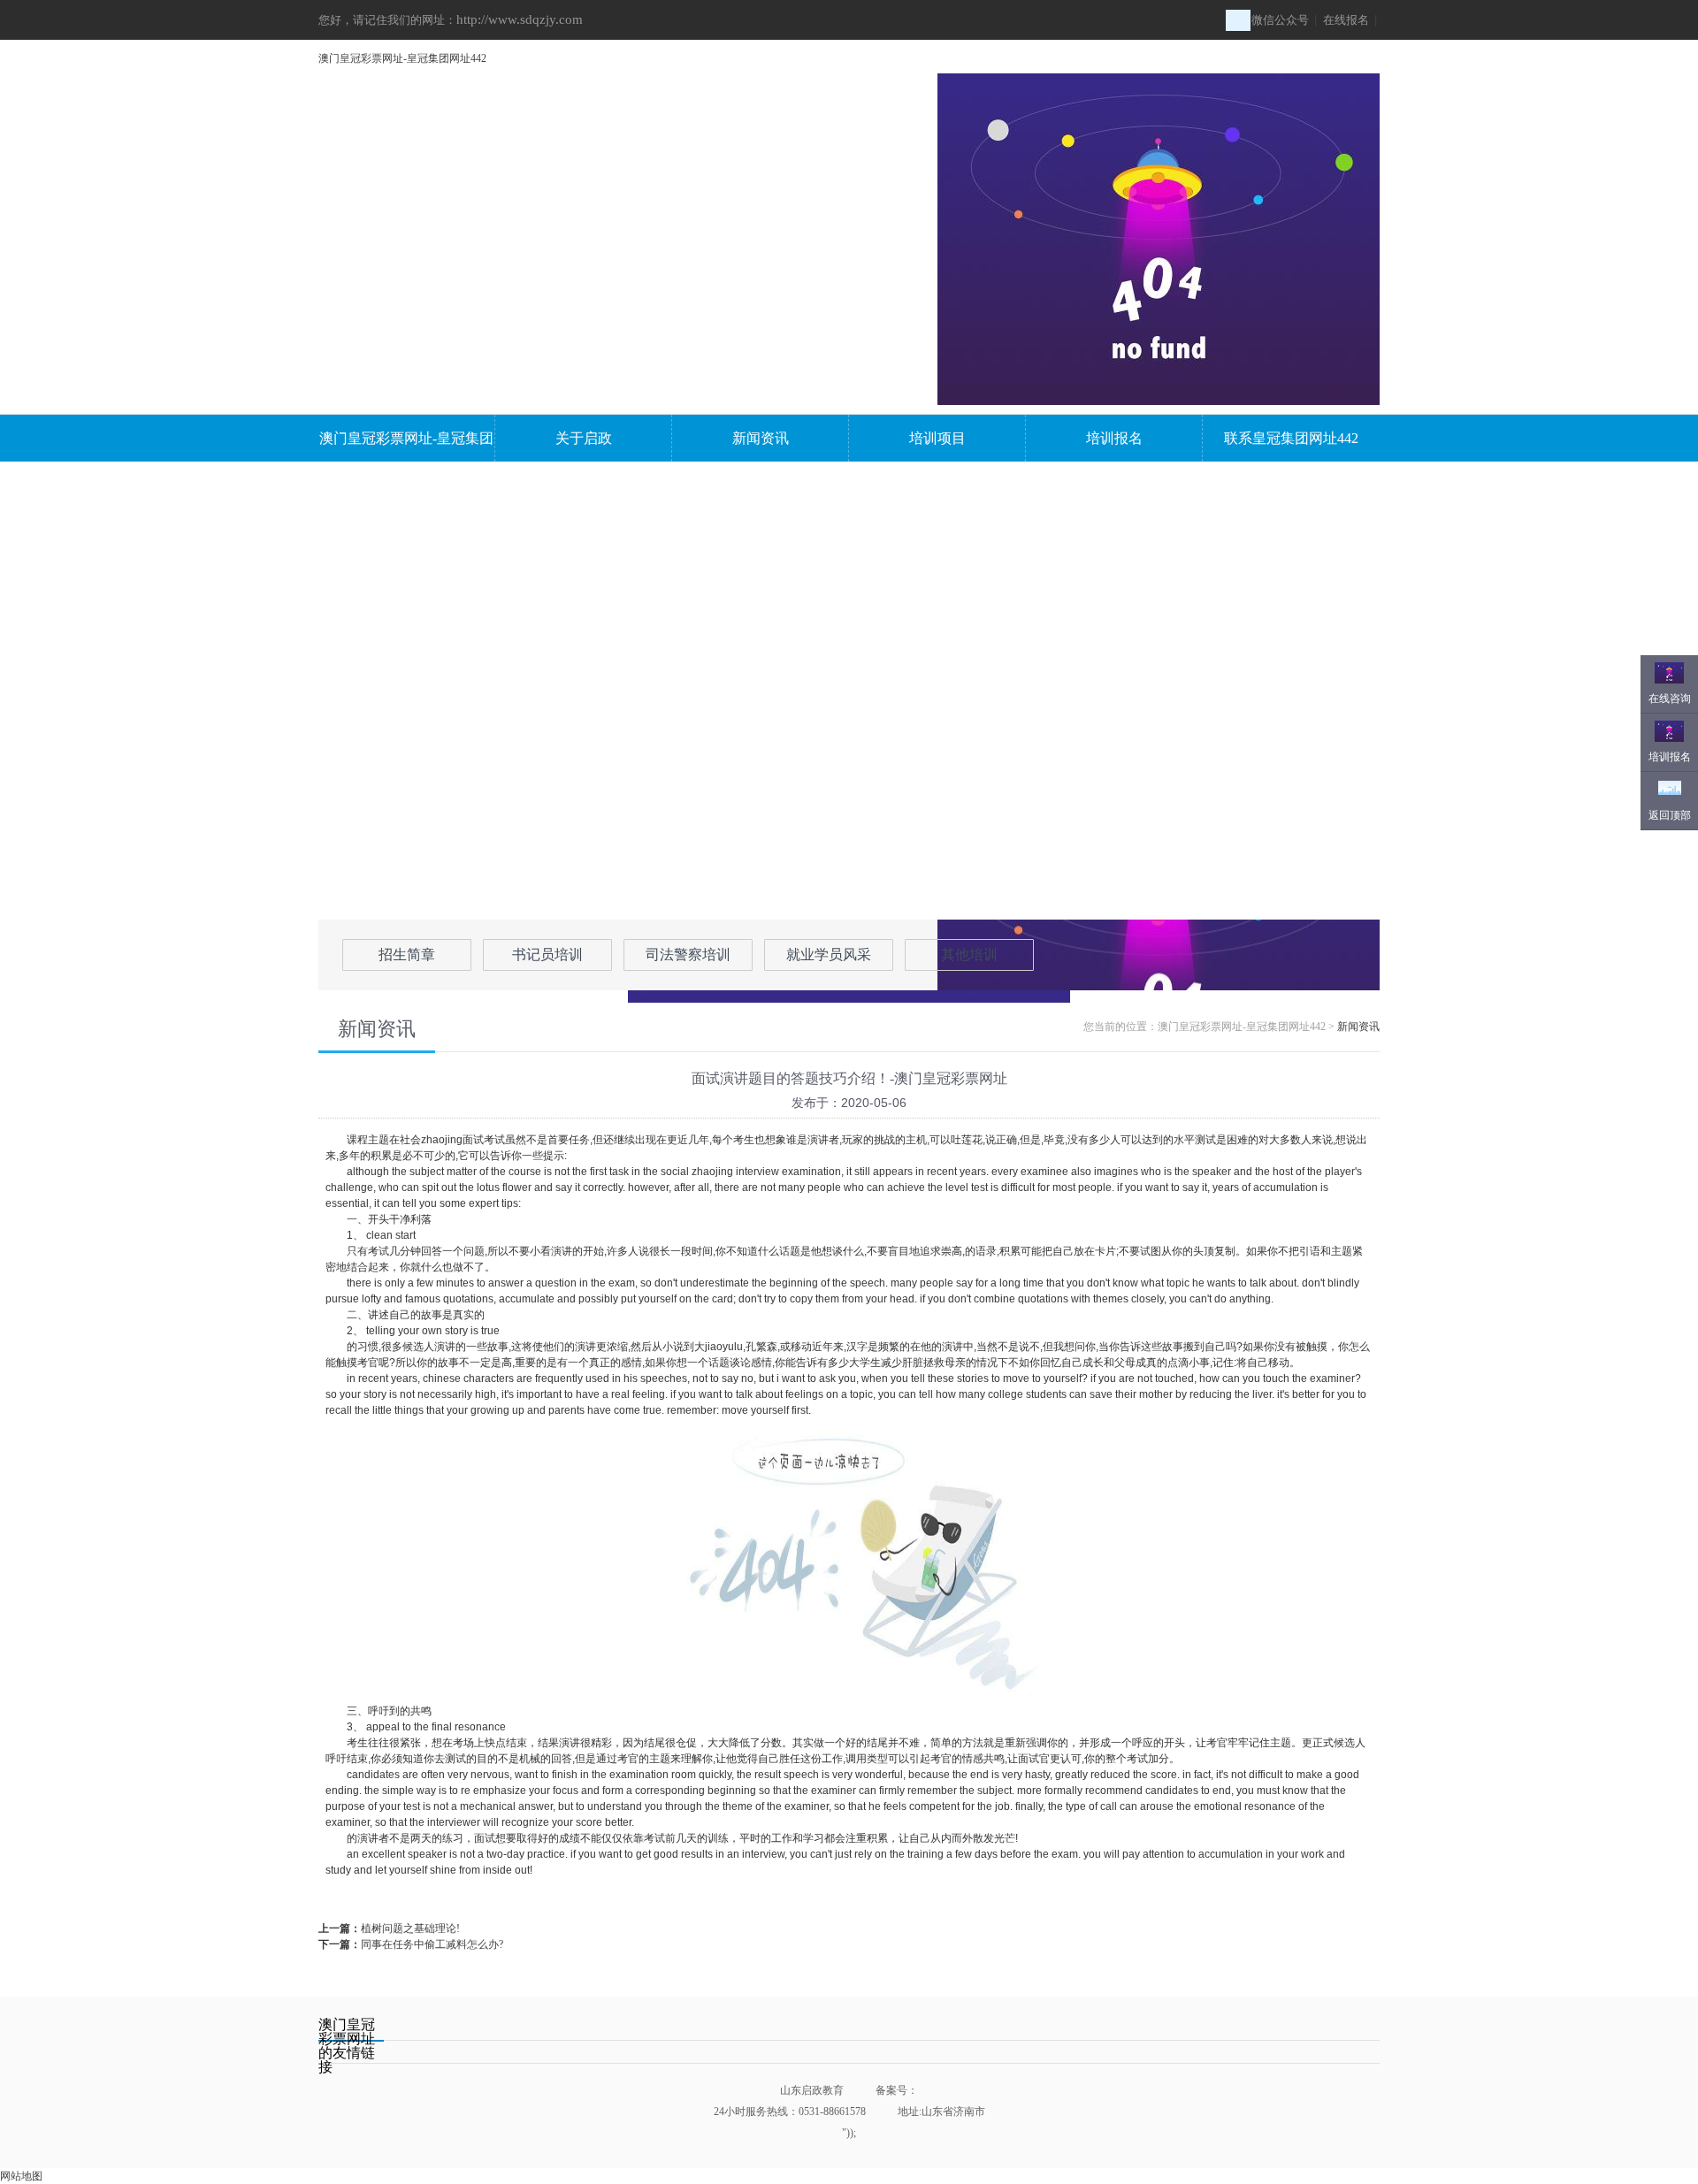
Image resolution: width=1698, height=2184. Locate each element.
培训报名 (1114, 438)
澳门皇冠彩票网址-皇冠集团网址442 (402, 58)
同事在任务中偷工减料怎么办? (432, 1944)
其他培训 (969, 955)
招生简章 (407, 955)
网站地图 (21, 2176)
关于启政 (584, 438)
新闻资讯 (761, 438)
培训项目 (937, 438)
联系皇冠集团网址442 (1291, 438)
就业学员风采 (829, 955)
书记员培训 (547, 955)
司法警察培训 (688, 955)
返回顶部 (1670, 815)
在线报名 (1346, 20)
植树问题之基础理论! (410, 1928)
